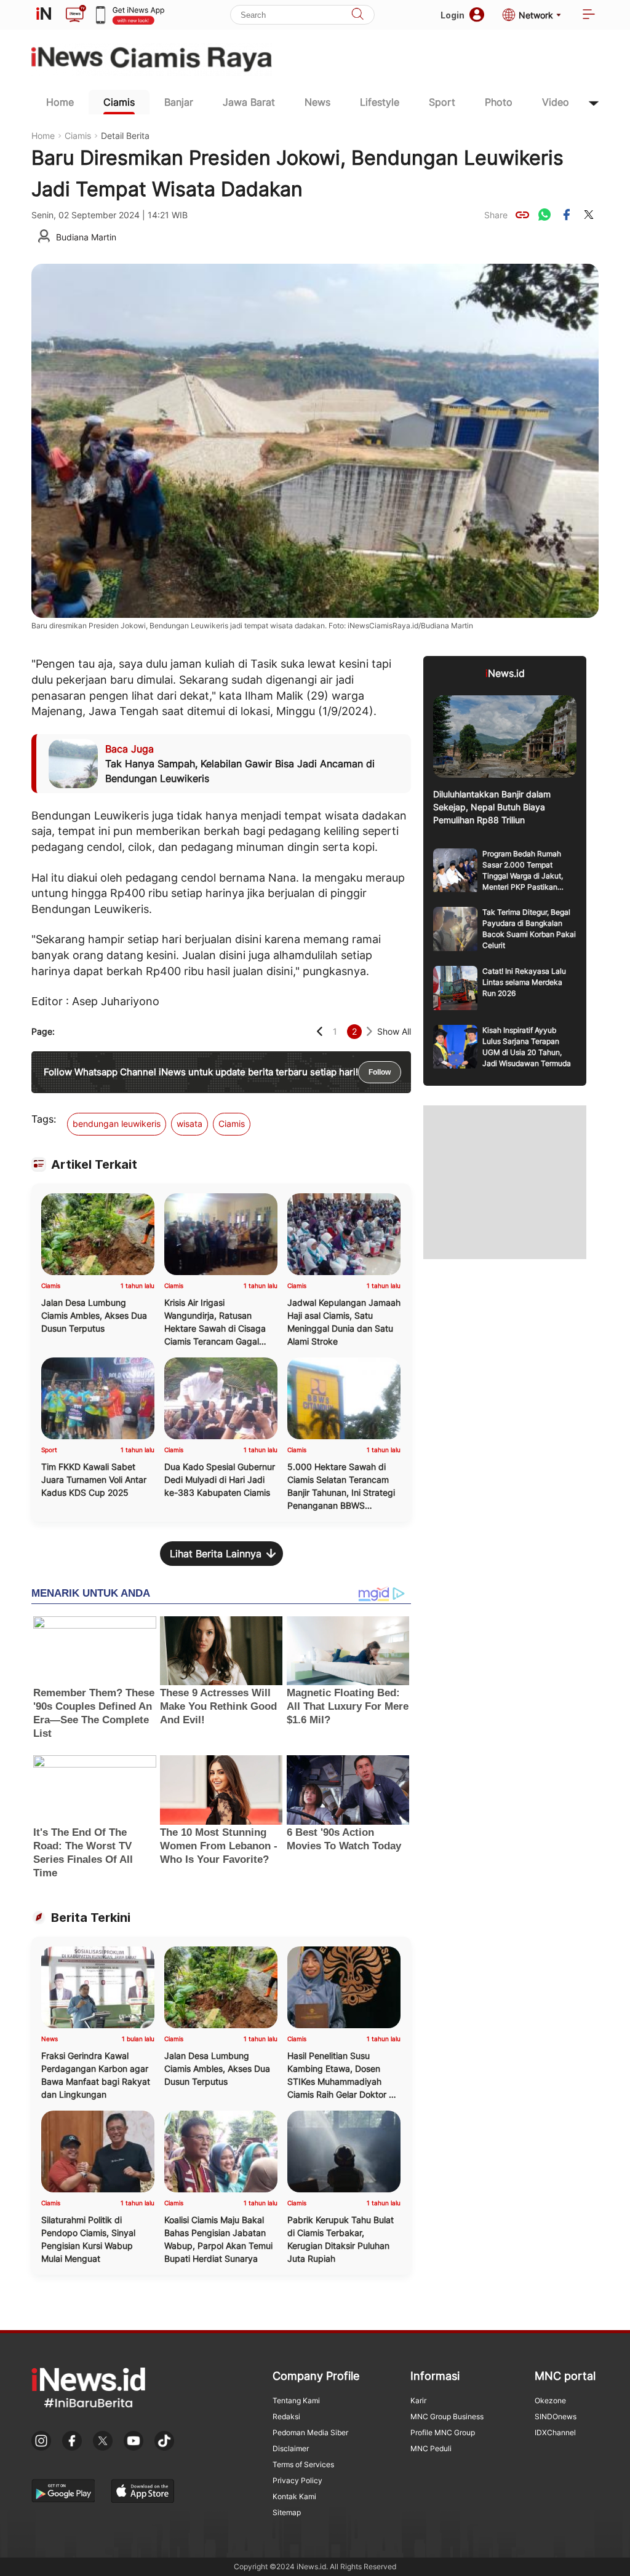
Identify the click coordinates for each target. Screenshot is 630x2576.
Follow (380, 1072)
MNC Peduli (431, 2448)
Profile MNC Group (443, 2432)
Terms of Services (303, 2464)
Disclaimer (291, 2448)
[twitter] (589, 215)
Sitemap (287, 2512)
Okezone (550, 2400)
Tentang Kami (296, 2400)
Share (496, 215)
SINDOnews (556, 2416)
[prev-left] (320, 1031)
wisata (189, 1124)
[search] (357, 15)
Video (556, 102)
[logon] (44, 15)
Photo (499, 102)
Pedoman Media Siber (310, 2432)
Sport (442, 102)
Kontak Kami (294, 2496)
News (317, 102)
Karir (418, 2400)
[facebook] (567, 215)
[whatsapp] (544, 215)
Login (453, 15)
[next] (369, 1031)
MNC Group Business (447, 2416)
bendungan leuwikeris (117, 1124)
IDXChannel (555, 2432)
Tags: (44, 1119)
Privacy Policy (297, 2480)
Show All (394, 1031)
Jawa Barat (249, 102)
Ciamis (119, 102)
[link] (522, 215)
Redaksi (286, 2416)
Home (60, 102)
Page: (43, 1031)
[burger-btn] (589, 15)
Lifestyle (380, 102)
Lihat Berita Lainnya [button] (216, 1554)
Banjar (179, 102)
